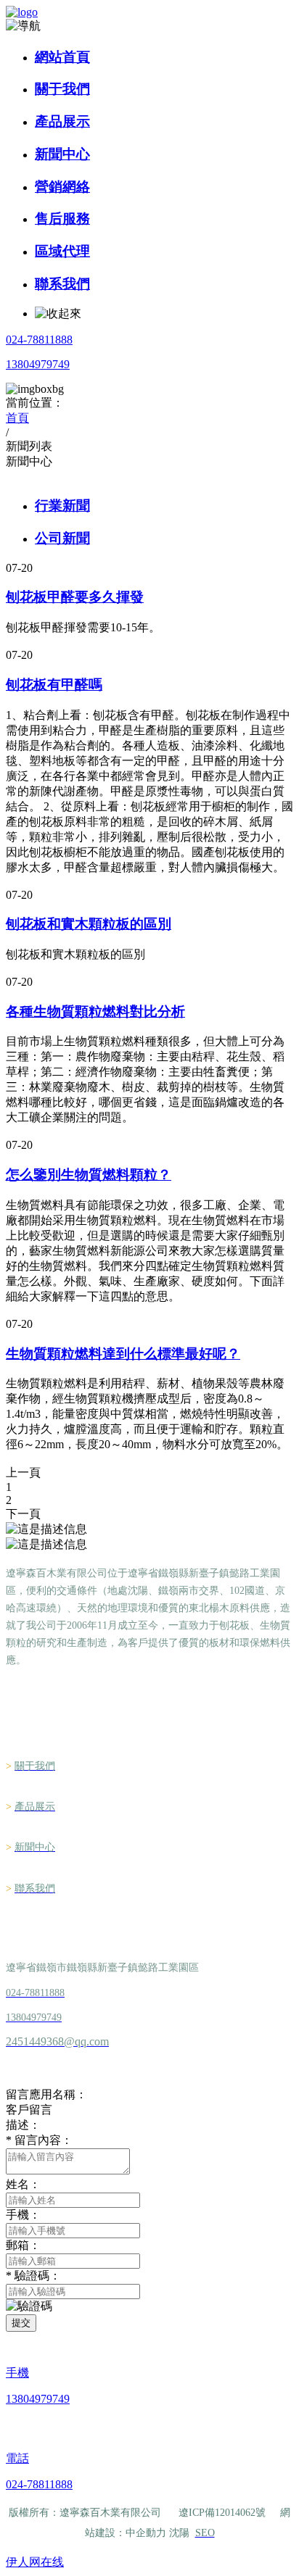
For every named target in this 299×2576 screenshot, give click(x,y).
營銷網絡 (62, 187)
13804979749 (38, 364)
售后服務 (62, 219)
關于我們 (62, 89)
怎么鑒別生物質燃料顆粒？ (89, 1175)
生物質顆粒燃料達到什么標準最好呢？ (123, 1354)
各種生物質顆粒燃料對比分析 (95, 1011)
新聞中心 (62, 154)
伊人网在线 (35, 2562)
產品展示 (62, 121)
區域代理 (62, 251)
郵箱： (23, 2245)
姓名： (23, 2184)
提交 (21, 2323)
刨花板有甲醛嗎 (54, 685)
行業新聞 (62, 506)
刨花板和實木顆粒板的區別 (89, 924)
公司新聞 (62, 538)
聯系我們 (62, 284)
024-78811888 (39, 340)
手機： (23, 2215)
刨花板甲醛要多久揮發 (75, 597)
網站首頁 (62, 57)
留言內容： (39, 2140)
